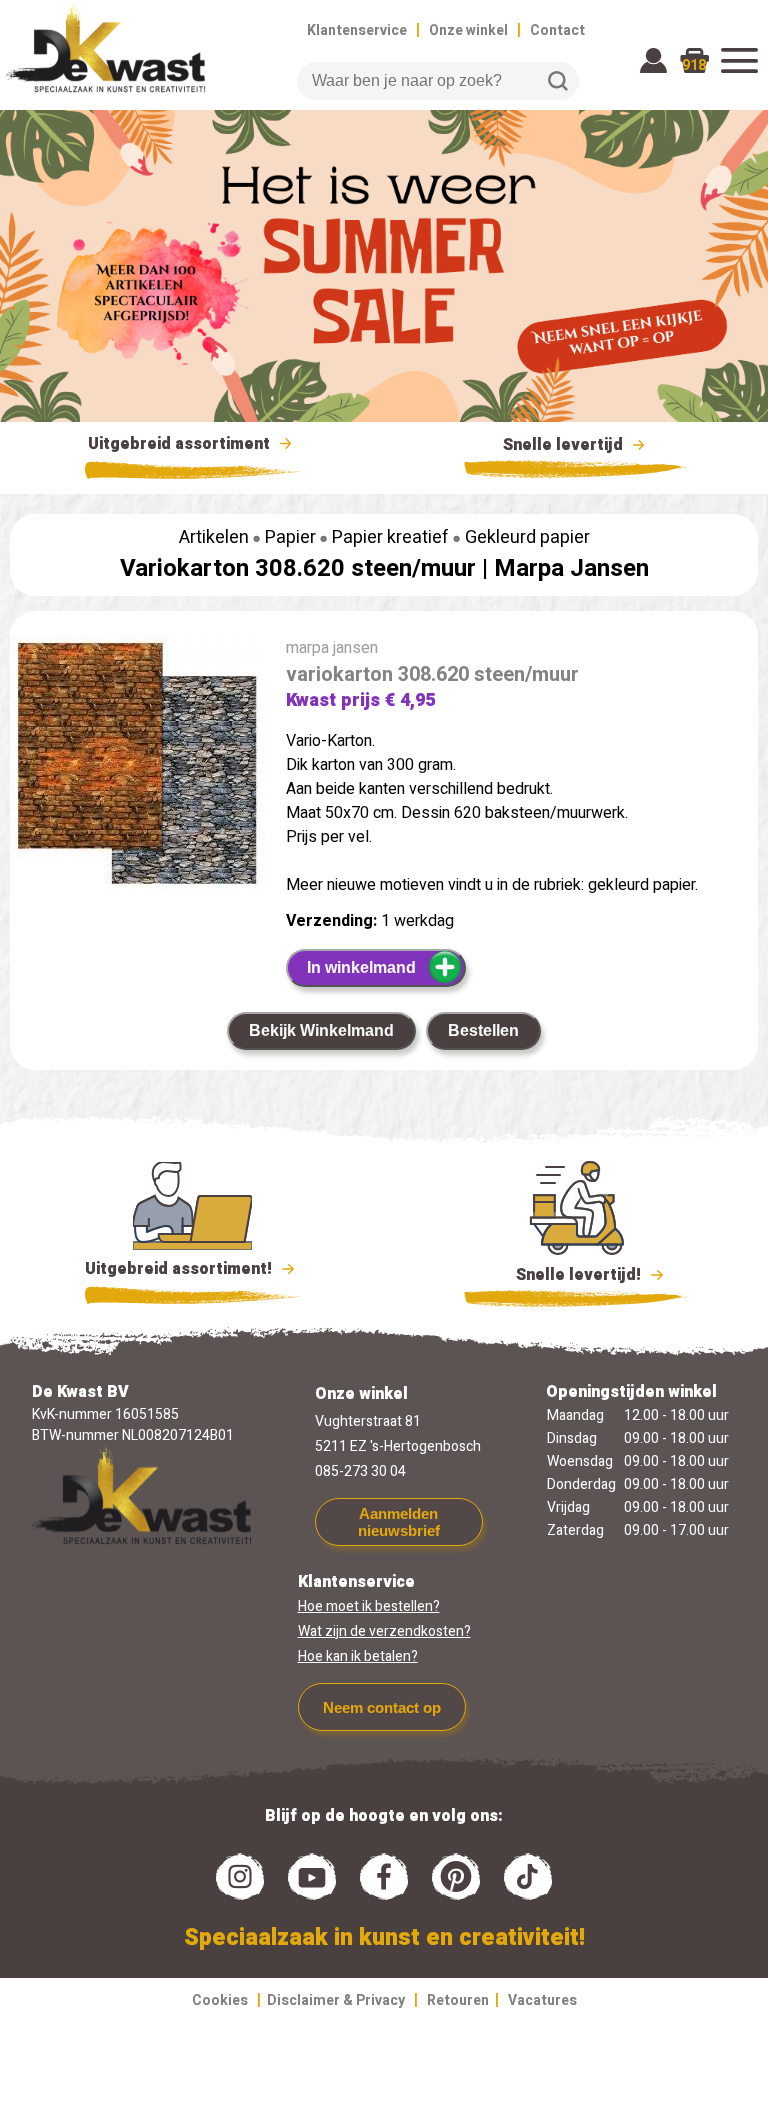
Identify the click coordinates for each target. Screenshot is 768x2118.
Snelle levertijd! (564, 1275)
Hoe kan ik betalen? (358, 1656)
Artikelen (214, 537)
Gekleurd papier (527, 537)
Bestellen (483, 1030)
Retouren (458, 2000)
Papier (290, 537)
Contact (557, 30)
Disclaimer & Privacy (336, 2000)
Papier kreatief (390, 537)
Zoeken (558, 81)
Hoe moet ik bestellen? (369, 1606)
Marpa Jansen (571, 568)
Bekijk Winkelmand (321, 1030)
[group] (138, 768)
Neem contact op (382, 1707)
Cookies (220, 2000)
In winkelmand (361, 967)
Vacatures (542, 2000)
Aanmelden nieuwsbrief (399, 1522)
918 (694, 65)
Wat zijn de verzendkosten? (384, 1631)
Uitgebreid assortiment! (180, 1269)
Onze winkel (468, 30)
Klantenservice (357, 30)
